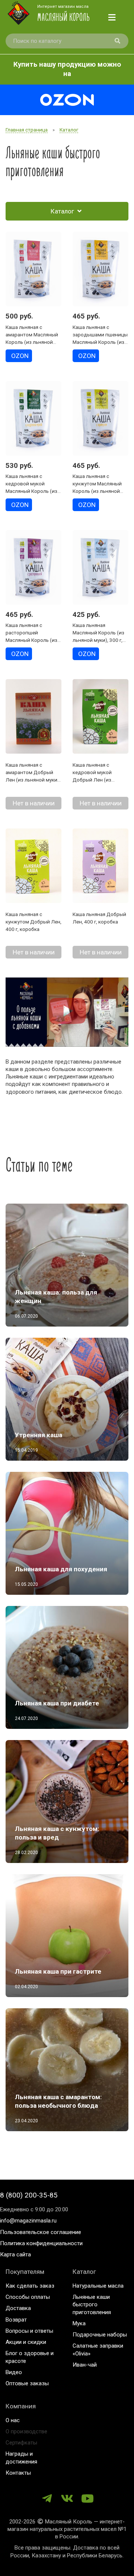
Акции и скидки (26, 2342)
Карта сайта (15, 2255)
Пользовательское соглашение (41, 2232)
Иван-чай (85, 2365)
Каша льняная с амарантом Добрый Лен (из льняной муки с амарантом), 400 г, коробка (33, 780)
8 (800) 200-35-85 (29, 2195)
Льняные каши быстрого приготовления (92, 2305)
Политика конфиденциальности (41, 2243)
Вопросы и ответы (29, 2331)
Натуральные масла (98, 2286)
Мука (79, 2323)
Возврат (16, 2320)
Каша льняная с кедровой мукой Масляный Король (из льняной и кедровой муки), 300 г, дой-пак (31, 491)
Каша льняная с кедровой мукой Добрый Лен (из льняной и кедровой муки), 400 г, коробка (97, 780)
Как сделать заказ (30, 2286)
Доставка (18, 2308)
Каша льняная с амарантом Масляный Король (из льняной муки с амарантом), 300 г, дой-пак (32, 342)
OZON (20, 356)
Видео (14, 2372)
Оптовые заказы (27, 2383)
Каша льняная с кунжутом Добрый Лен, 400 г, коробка (33, 922)
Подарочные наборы (100, 2335)
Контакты (18, 2473)
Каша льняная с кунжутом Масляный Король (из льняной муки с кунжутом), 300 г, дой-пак (99, 491)
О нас (13, 2420)
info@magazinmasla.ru (28, 2221)
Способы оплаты (28, 2297)
